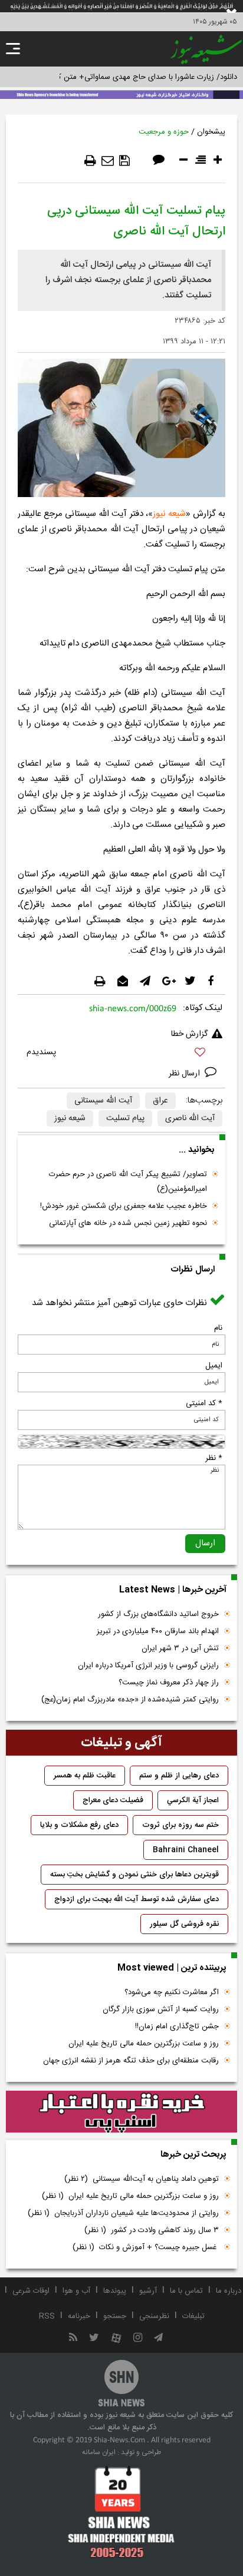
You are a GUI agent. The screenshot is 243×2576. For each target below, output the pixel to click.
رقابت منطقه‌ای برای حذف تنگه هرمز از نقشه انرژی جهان (131, 2061)
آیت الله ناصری (190, 1118)
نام (218, 1328)
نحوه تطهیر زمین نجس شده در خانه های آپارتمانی (128, 1223)
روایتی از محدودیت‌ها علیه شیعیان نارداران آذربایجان (123, 2213)
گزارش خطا (189, 1034)
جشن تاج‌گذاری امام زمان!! (176, 2027)
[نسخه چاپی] (90, 161)
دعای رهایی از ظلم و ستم (179, 1776)
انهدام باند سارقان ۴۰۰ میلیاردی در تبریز (158, 1631)
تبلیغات (193, 2316)
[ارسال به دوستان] (108, 161)
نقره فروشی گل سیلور (184, 1924)
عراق (160, 1101)
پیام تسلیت (125, 1118)
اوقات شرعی (31, 2291)
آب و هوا (76, 2291)
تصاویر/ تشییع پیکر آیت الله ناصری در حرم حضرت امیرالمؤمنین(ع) (128, 1182)
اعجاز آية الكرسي (193, 1800)
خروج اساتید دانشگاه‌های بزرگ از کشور (158, 1614)
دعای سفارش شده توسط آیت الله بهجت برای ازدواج (137, 1899)
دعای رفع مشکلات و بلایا (79, 1825)
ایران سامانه (99, 2452)
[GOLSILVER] (121, 2112)
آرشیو (148, 2291)
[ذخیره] (124, 161)
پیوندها (115, 2291)
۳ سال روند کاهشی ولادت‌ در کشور (152, 2230)
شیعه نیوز (169, 514)
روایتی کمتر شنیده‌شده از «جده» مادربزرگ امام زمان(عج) (130, 1700)
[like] (121, 1054)
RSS (47, 2316)
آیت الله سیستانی (103, 1101)
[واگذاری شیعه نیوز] (121, 94)
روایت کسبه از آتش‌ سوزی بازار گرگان (161, 2009)
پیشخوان (211, 132)
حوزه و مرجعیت (164, 132)
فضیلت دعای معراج (113, 1800)
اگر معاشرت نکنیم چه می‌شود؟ (172, 1992)
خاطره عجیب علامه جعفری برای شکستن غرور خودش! (124, 1206)
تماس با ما (186, 2291)
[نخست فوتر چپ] (121, 2512)
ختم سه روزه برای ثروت (180, 1825)
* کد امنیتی (204, 1403)
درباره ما (229, 2291)
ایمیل (214, 1366)
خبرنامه (79, 2316)
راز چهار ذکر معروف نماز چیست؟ (169, 1683)
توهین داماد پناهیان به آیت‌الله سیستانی (142, 2179)
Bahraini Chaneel (186, 1850)
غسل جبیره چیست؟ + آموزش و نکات (146, 2247)
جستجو (115, 2316)
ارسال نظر (185, 1074)
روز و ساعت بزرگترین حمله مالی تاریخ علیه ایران (144, 2044)
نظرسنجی (154, 2316)
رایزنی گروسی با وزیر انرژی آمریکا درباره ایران (148, 1666)
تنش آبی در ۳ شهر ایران (180, 1648)
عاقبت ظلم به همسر (85, 1776)
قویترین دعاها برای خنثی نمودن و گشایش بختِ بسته (134, 1875)
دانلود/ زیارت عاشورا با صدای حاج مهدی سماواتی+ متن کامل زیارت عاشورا (121, 77)
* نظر (214, 1458)
